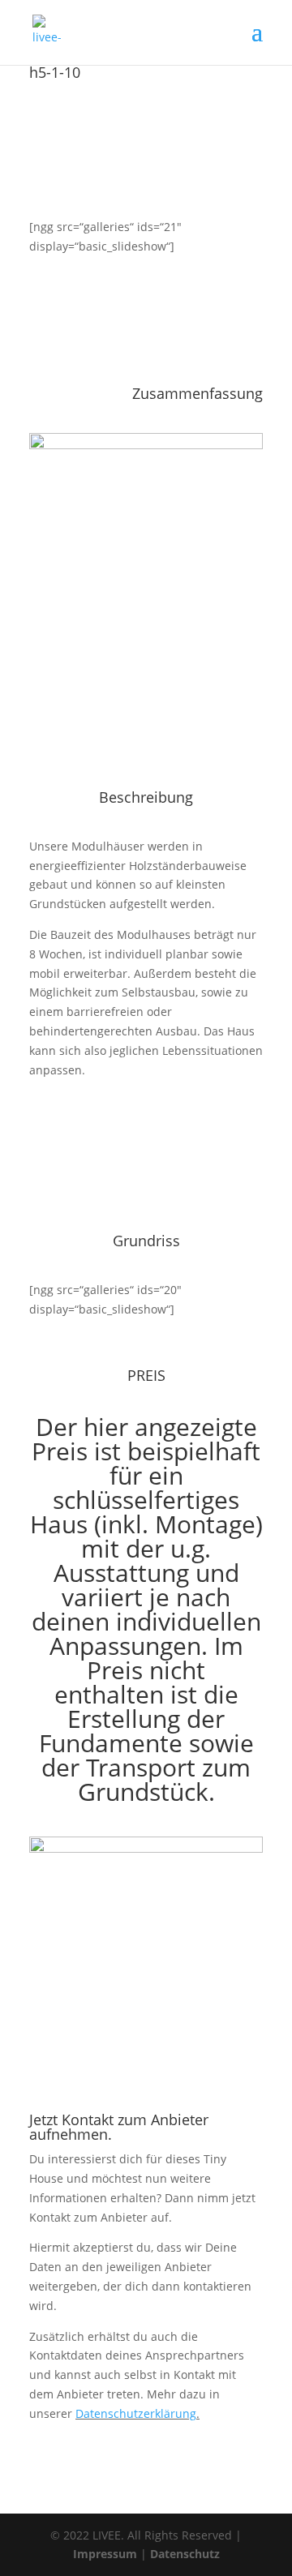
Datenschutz (185, 2554)
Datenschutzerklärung (136, 2413)
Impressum (105, 2554)
